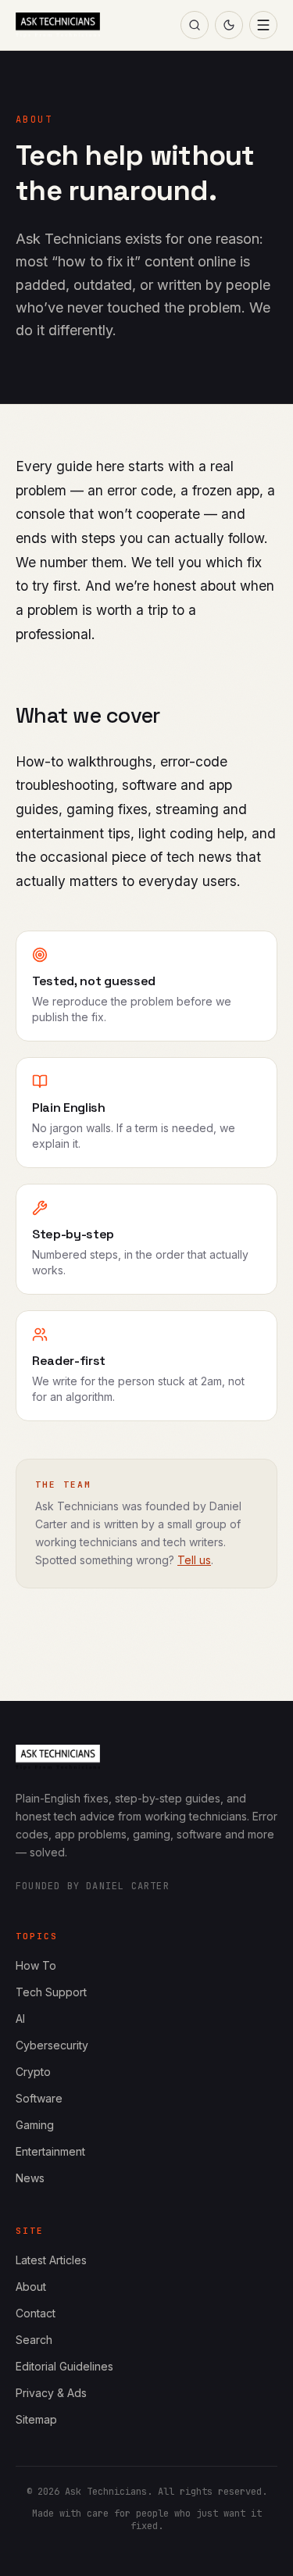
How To (36, 1965)
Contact (36, 2313)
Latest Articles (51, 2260)
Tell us (194, 1560)
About (31, 2287)
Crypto (33, 2072)
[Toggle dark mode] (229, 25)
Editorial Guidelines (64, 2366)
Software (39, 2098)
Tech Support (51, 1992)
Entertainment (50, 2151)
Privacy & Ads (51, 2393)
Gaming (35, 2125)
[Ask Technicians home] (58, 25)
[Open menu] (263, 25)
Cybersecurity (52, 2045)
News (30, 2178)
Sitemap (36, 2419)
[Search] (195, 25)
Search (34, 2340)
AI (20, 2019)
